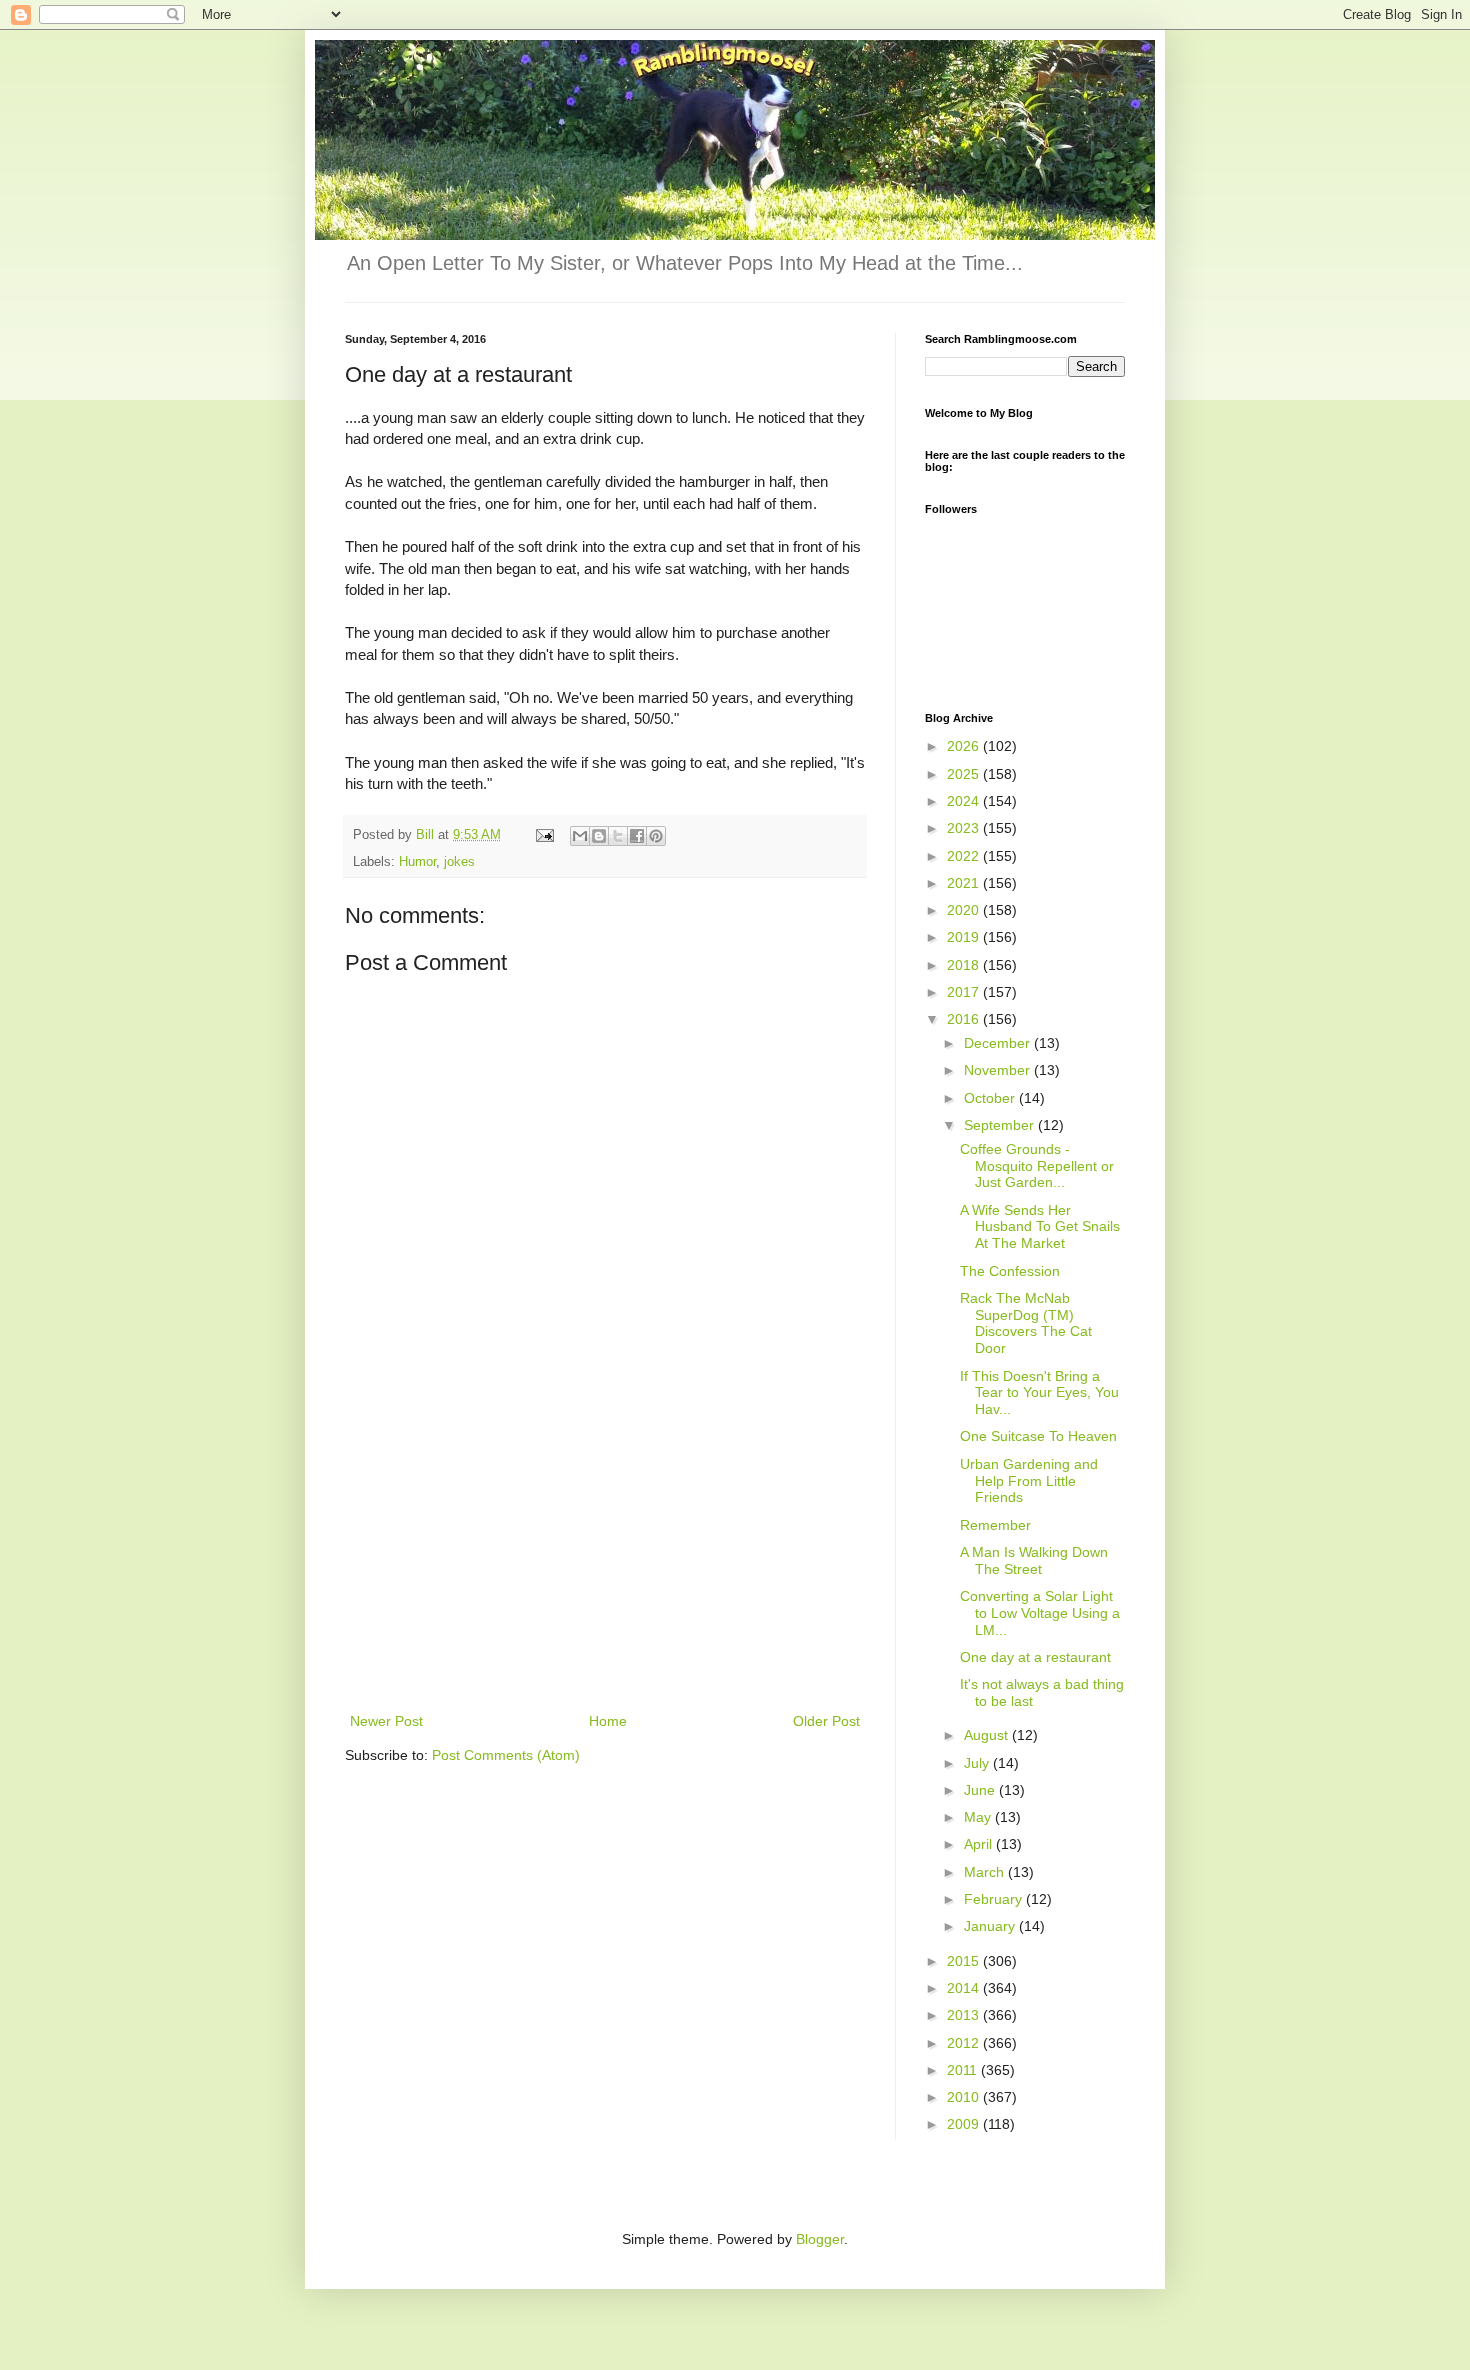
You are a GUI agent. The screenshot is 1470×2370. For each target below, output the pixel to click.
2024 (965, 801)
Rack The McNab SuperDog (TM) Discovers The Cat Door (1026, 1323)
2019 (965, 937)
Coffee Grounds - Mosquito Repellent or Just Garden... (1037, 1166)
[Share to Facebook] (637, 836)
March (986, 1872)
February (995, 1899)
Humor (417, 862)
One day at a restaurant (1035, 1657)
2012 (965, 2043)
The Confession (1010, 1271)
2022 (965, 856)
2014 (965, 1988)
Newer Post (386, 1721)
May (979, 1817)
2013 (965, 2015)
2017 (965, 992)
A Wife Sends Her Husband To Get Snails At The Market (1040, 1227)
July (978, 1763)
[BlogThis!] (599, 836)
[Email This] (580, 836)
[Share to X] (618, 836)
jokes (459, 862)
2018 (965, 965)
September (1001, 1125)
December (999, 1043)
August (988, 1735)
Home (608, 1721)
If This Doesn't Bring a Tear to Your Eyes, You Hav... (1039, 1393)
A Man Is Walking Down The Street (1034, 1560)
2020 (965, 910)
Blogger (820, 2239)
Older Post (826, 1721)
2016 (965, 1019)
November (999, 1070)
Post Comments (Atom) (506, 1755)
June (981, 1790)
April (980, 1844)
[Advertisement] (605, 1559)
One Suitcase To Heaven (1038, 1436)
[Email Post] (544, 835)
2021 (965, 883)
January (991, 1926)
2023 (965, 828)
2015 (965, 1961)
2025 (965, 774)
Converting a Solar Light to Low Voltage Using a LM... (1040, 1613)
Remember (995, 1525)
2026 (965, 746)
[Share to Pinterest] (656, 836)
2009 (965, 2124)
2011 (964, 2070)
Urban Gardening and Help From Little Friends (1029, 1481)
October (991, 1098)
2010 (965, 2097)
